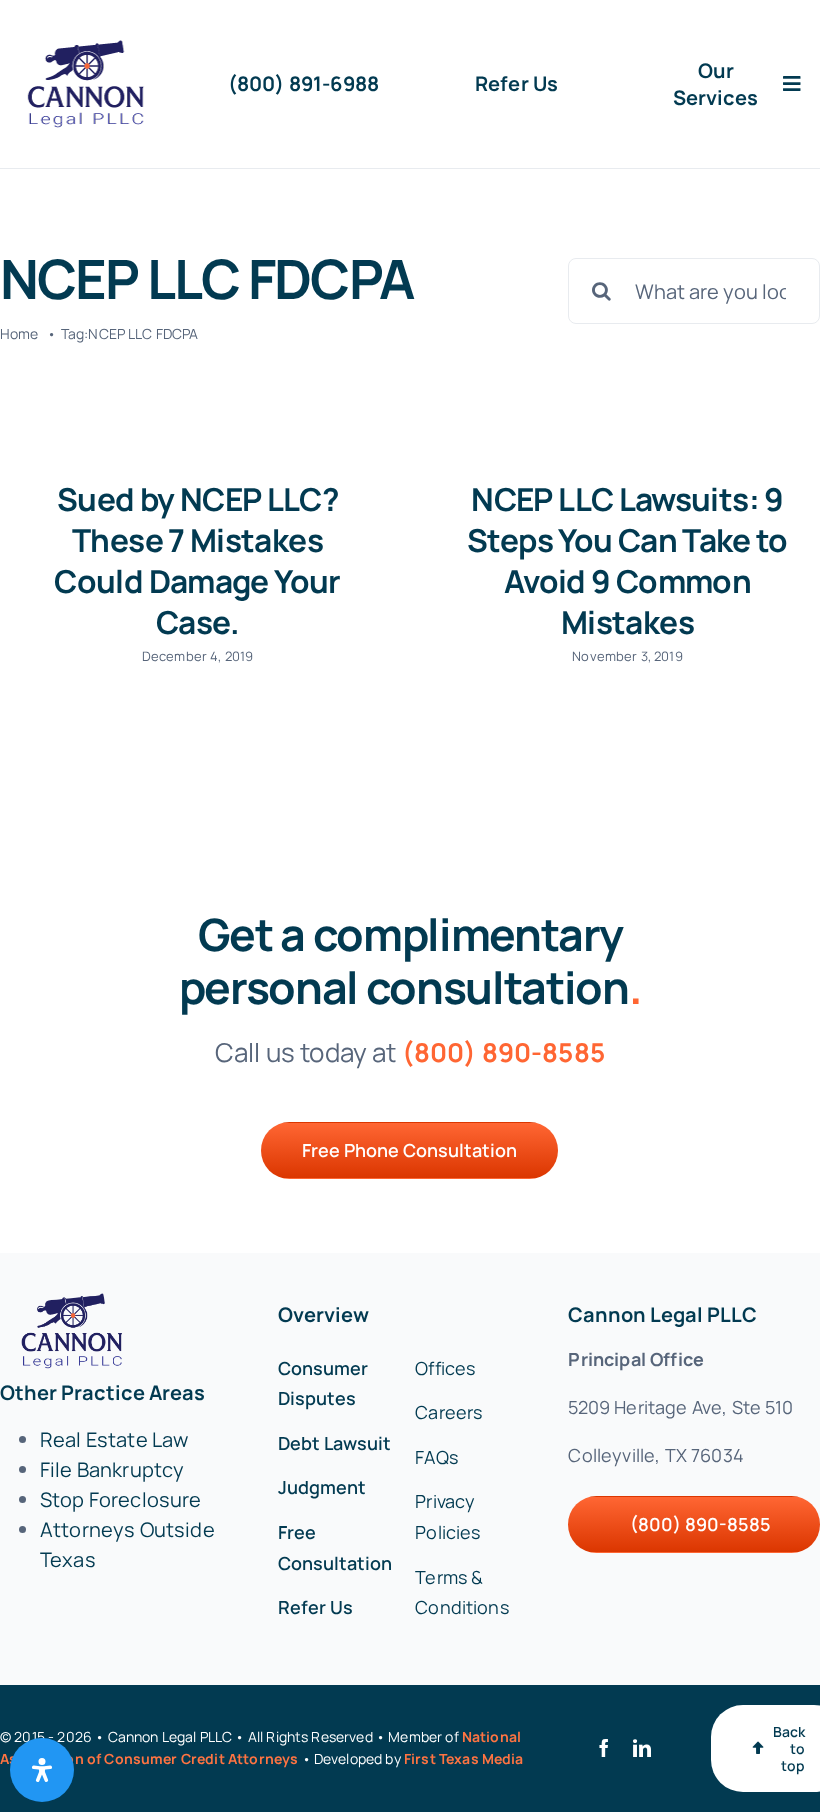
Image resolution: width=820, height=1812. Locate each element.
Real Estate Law (114, 1439)
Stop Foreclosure (121, 1499)
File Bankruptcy (112, 1469)
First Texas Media (464, 1758)
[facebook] (604, 1748)
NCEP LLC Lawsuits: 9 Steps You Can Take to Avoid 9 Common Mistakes (627, 560)
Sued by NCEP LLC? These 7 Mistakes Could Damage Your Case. (197, 560)
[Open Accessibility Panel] (42, 1770)
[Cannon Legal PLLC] (90, 49)
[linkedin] (642, 1748)
